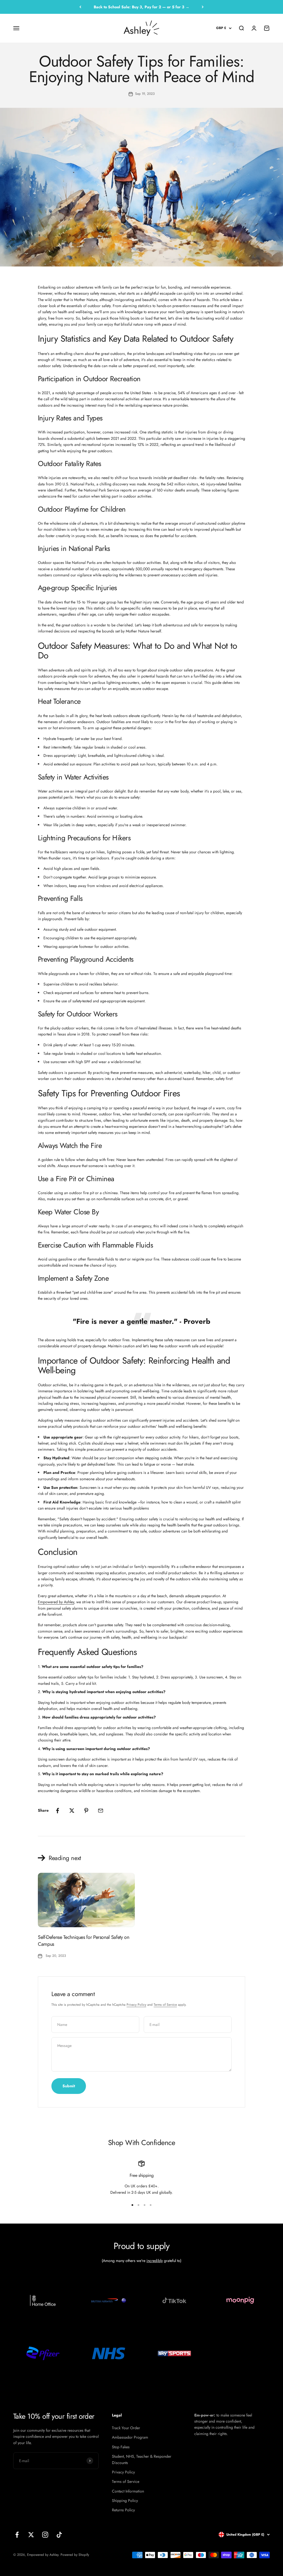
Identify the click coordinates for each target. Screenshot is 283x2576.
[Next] (203, 7)
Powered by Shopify (75, 2555)
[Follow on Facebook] (17, 2535)
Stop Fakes (121, 2447)
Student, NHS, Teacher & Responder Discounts (142, 2459)
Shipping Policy (125, 2501)
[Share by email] (101, 1811)
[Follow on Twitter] (31, 2535)
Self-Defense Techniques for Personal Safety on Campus (83, 1941)
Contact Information (128, 2491)
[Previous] (80, 7)
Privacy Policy (136, 2005)
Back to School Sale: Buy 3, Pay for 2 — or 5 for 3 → (141, 7)
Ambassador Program (130, 2437)
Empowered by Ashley (56, 1602)
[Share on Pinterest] (86, 1811)
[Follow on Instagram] (45, 2535)
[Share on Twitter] (72, 1811)
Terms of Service (165, 2005)
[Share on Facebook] (57, 1811)
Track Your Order (126, 2428)
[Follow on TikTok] (59, 2535)
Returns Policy (123, 2510)
